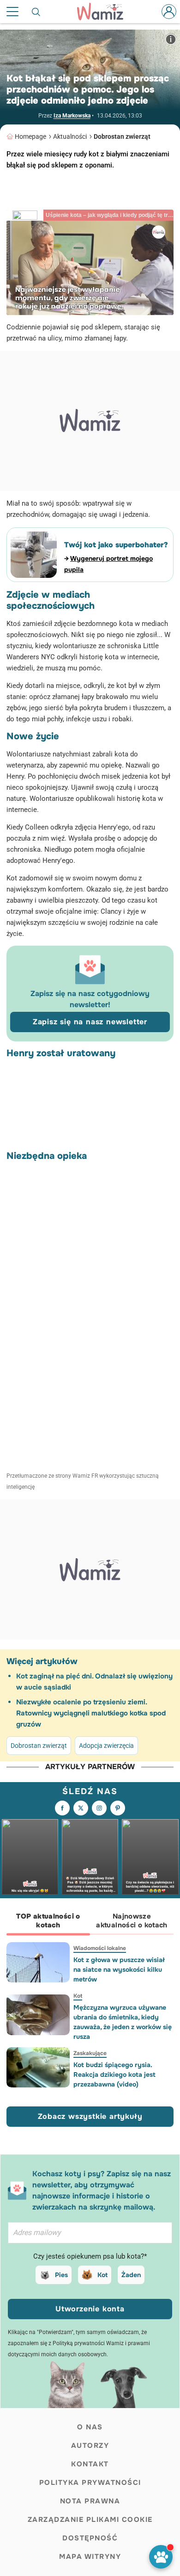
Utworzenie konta (90, 2309)
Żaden (131, 2275)
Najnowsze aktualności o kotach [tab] (132, 1921)
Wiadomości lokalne (100, 1948)
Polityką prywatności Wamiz (88, 2343)
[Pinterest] (118, 1808)
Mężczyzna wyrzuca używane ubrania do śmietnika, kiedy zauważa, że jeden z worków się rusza (123, 2022)
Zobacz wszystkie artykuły (90, 2116)
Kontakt (90, 2464)
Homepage (30, 136)
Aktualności (70, 136)
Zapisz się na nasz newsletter (90, 1022)
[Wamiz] (105, 12)
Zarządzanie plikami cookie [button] (90, 2520)
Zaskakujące (90, 2053)
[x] (81, 1808)
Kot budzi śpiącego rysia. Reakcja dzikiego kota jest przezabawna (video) (114, 2074)
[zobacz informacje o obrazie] (171, 39)
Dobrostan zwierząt (122, 136)
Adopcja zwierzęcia (106, 1746)
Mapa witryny (90, 2557)
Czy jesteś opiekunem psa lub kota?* (90, 2256)
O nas (90, 2427)
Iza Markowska (72, 116)
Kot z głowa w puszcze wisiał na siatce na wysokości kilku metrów (119, 1969)
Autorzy (90, 2446)
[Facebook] (62, 1808)
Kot (78, 1996)
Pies (61, 2275)
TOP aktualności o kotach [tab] (48, 1921)
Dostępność (90, 2538)
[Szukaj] (36, 12)
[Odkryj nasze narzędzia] (161, 2557)
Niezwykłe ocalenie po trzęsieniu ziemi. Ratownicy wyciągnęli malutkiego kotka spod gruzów (91, 1713)
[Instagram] (99, 1808)
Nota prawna (90, 2501)
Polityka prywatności (90, 2483)
